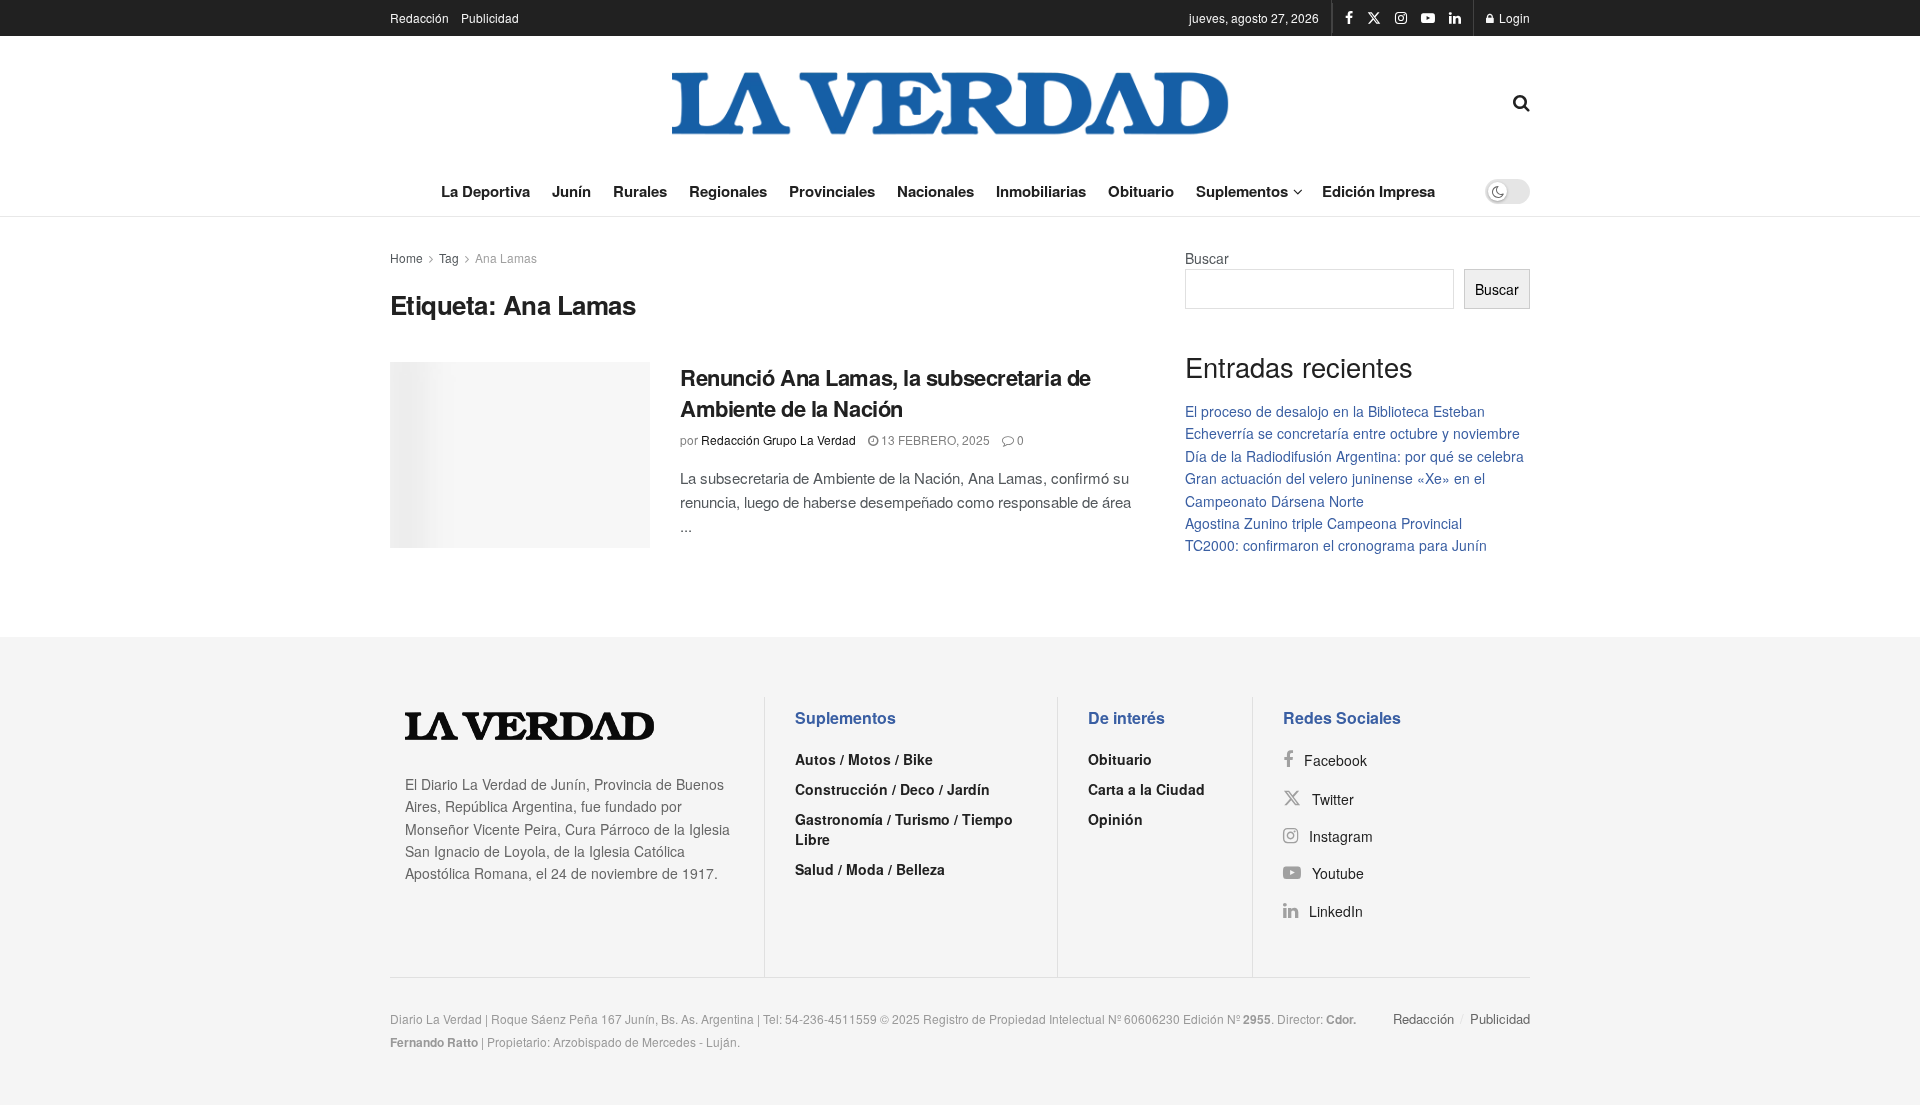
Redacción (419, 17)
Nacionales (935, 191)
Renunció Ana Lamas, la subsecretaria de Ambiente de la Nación (885, 392)
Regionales (728, 191)
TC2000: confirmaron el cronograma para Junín (1336, 545)
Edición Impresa (1378, 191)
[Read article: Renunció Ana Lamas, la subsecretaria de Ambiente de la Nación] (520, 455)
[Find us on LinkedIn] (1455, 18)
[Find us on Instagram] (1401, 18)
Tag (449, 257)
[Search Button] (1521, 101)
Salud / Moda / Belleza (870, 869)
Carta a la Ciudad (1146, 789)
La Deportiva (485, 191)
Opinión (1115, 819)
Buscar (1207, 258)
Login (1513, 17)
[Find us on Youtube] (1428, 18)
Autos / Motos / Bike (864, 759)
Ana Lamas (506, 257)
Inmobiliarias (1041, 191)
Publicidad (490, 17)
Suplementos (1242, 191)
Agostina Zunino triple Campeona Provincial (1323, 523)
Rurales (640, 191)
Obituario (1141, 191)
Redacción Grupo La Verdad (778, 439)
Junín (571, 191)
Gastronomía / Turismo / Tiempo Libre (904, 829)
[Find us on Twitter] (1374, 18)
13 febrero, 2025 (934, 439)
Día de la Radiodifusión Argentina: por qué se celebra (1354, 456)
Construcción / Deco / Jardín (892, 789)
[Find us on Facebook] (1349, 18)
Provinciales (832, 191)
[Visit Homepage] (951, 101)
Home (406, 257)
